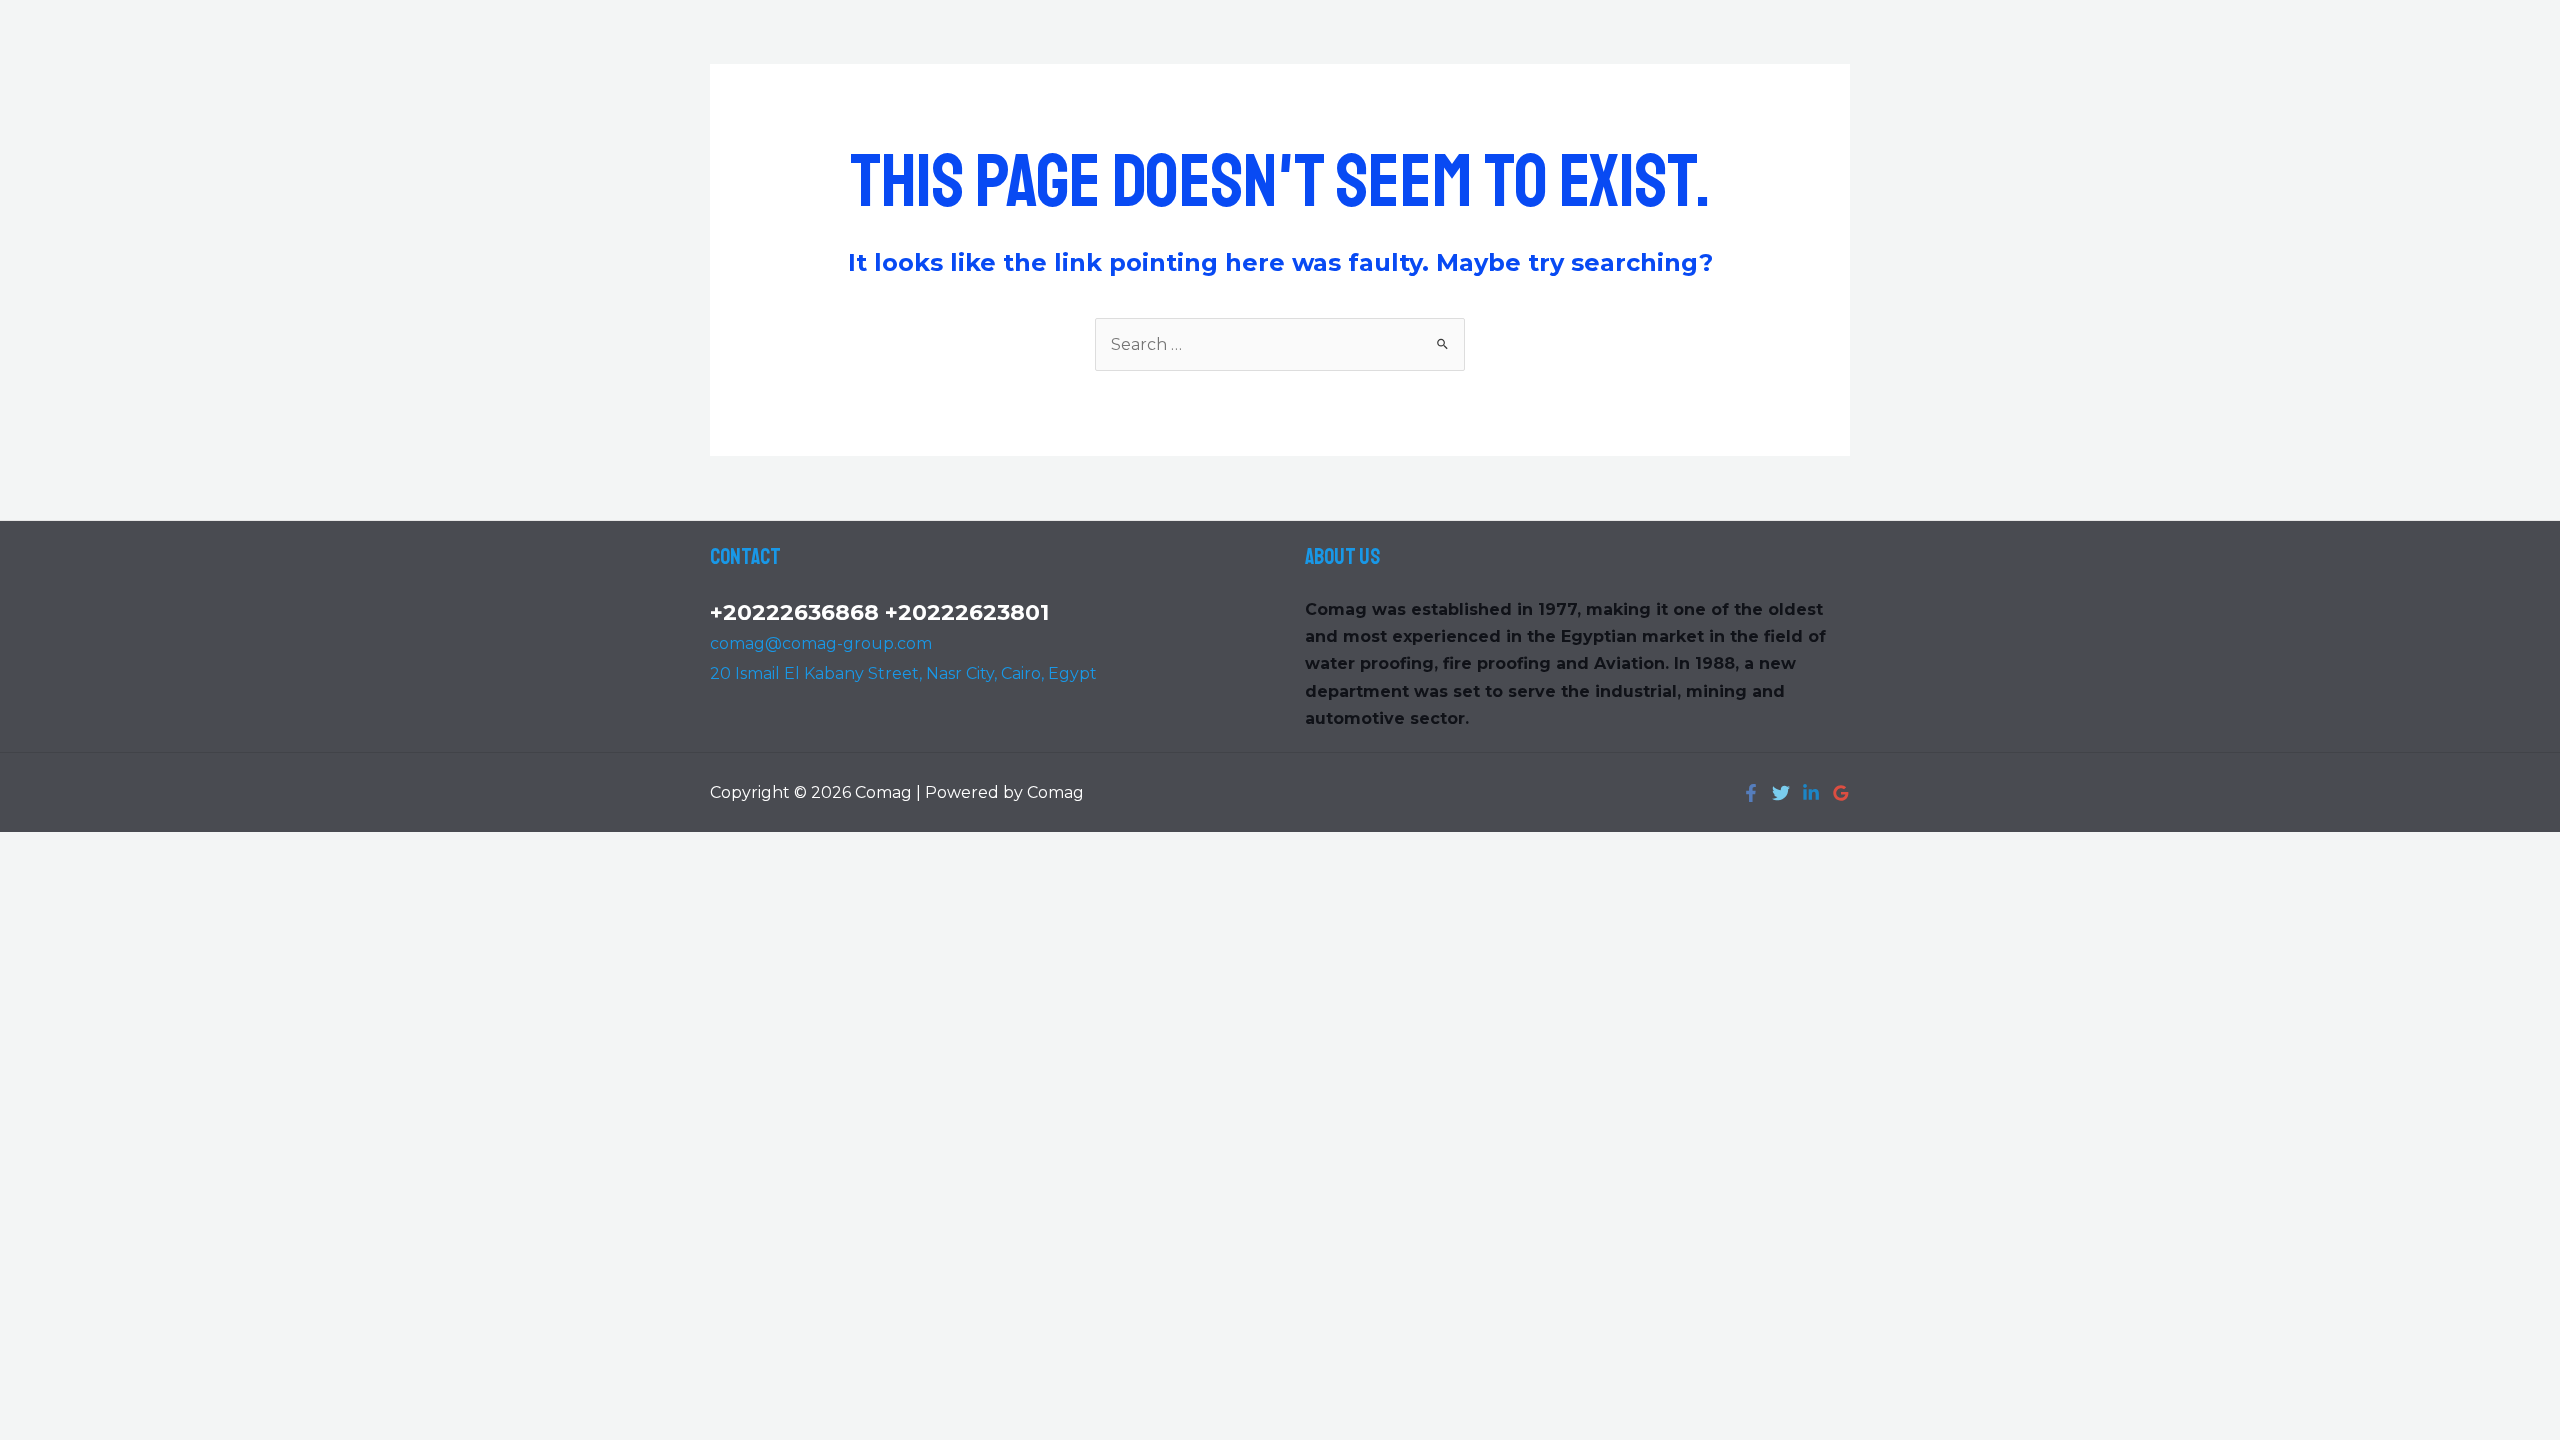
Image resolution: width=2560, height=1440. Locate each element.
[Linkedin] (1811, 793)
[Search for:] (1280, 344)
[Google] (1841, 793)
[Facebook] (1751, 793)
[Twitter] (1781, 793)
